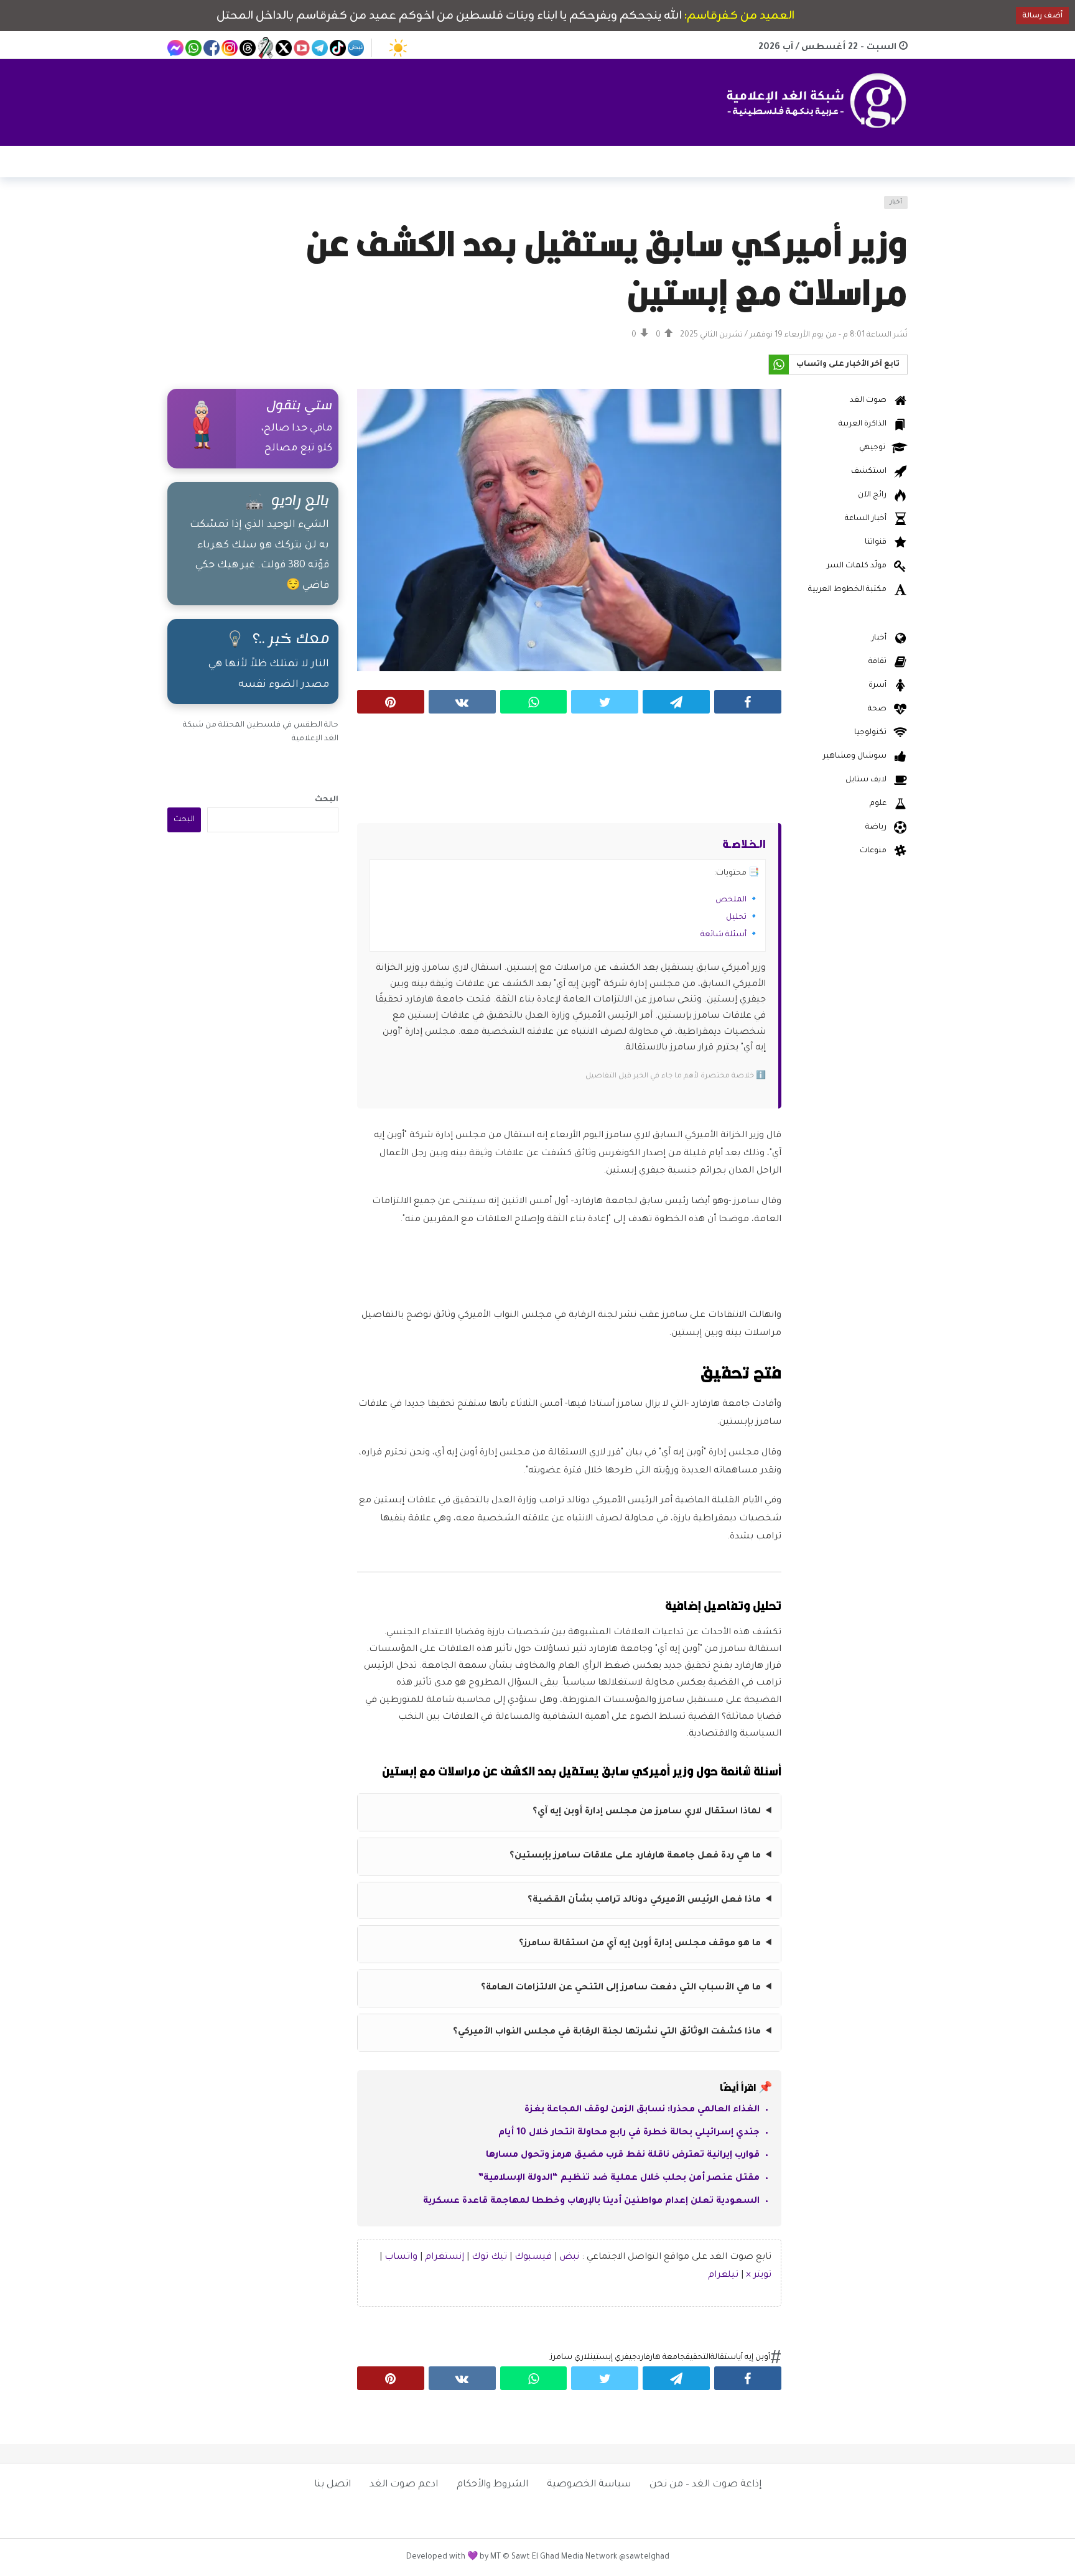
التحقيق (698, 2358)
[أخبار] (184, 210)
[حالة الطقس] (398, 48)
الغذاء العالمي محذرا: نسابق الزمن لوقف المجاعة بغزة (642, 2110)
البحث (327, 800)
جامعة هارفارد (661, 2358)
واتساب (401, 2257)
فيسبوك (533, 2257)
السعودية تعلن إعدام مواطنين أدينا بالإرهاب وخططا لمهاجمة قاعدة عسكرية (591, 2202)
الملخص (731, 900)
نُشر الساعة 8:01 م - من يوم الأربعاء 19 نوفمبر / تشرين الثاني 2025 (794, 335)
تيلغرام (723, 2276)
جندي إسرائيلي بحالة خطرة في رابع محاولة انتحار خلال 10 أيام (629, 2133)
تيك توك (489, 2257)
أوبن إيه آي (754, 2358)
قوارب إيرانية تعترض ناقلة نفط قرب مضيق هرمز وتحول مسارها (623, 2155)
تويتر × (759, 2276)
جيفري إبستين (613, 2358)
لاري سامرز (570, 2358)
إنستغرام (444, 2257)
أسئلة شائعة (724, 935)
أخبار (896, 202)
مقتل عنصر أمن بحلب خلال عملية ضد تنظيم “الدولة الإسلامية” (619, 2178)
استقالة (724, 2358)
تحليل (736, 918)
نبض (569, 2257)
